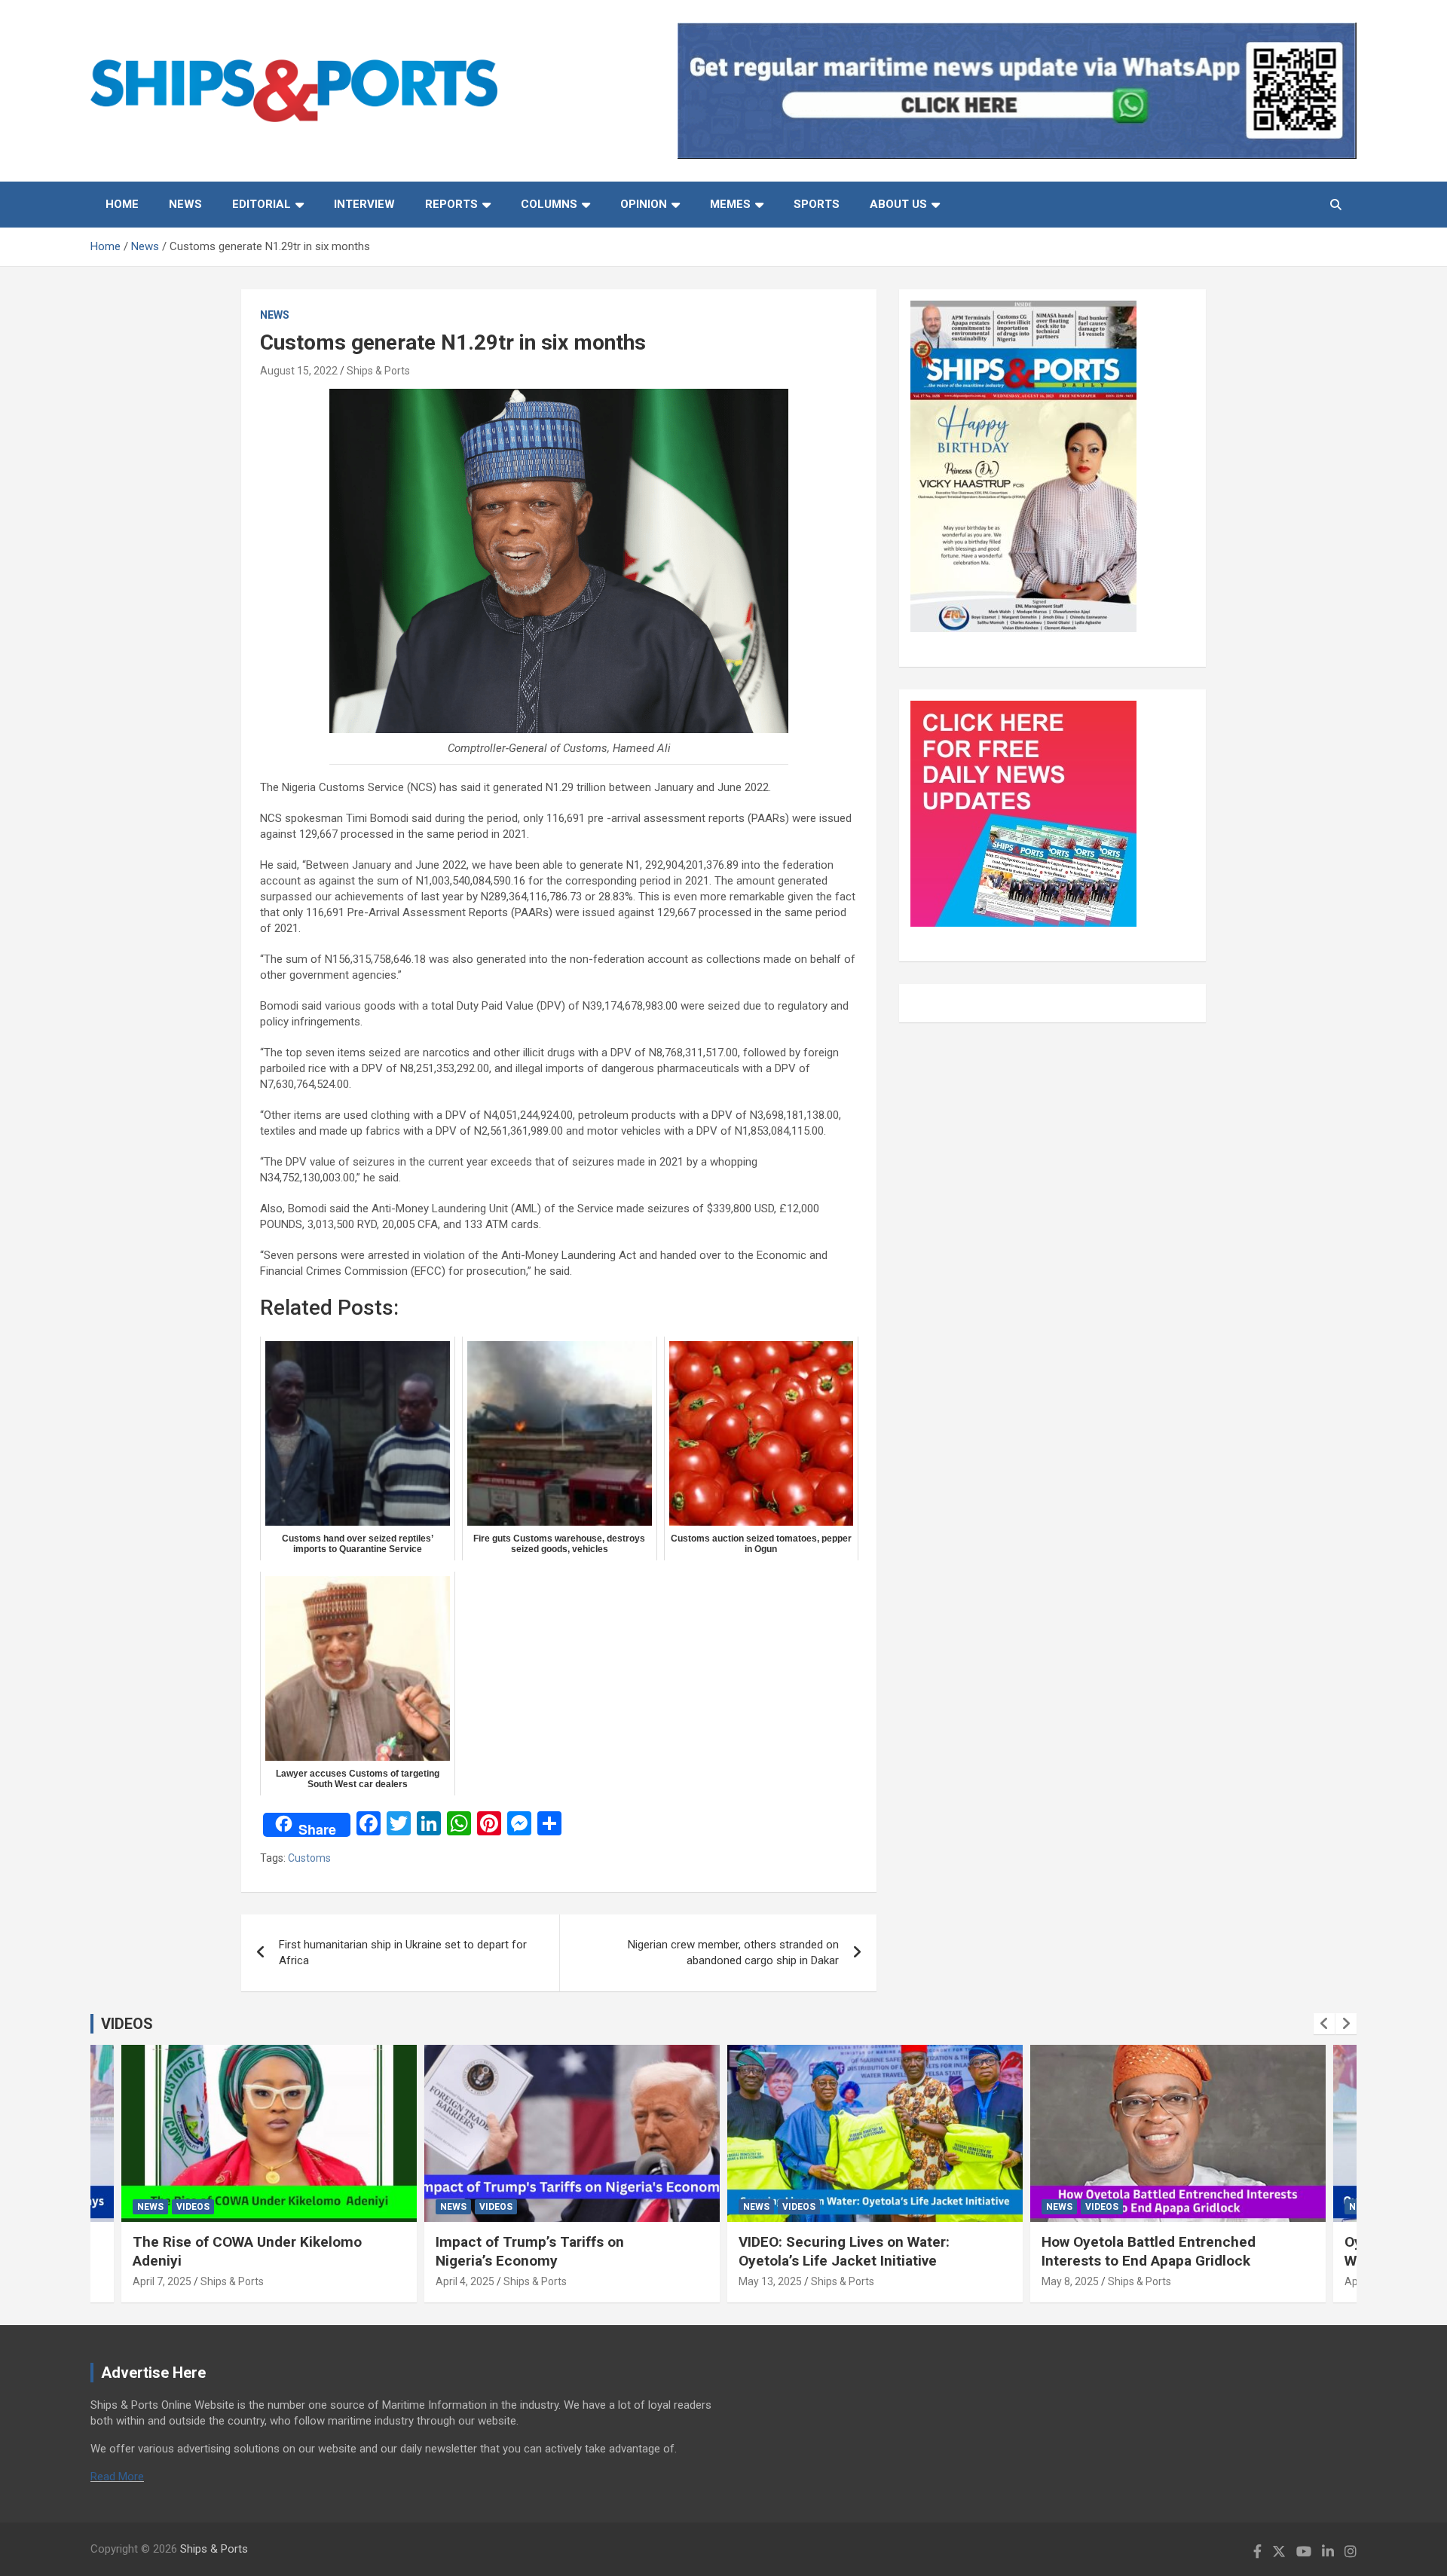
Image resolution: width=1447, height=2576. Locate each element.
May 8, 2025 (1070, 2281)
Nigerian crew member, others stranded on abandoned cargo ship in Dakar (733, 1953)
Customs (309, 1858)
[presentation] (1324, 2024)
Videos (193, 2207)
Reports (451, 204)
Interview (364, 204)
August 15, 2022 (299, 371)
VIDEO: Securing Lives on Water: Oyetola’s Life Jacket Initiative (844, 2251)
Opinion (644, 204)
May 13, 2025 (770, 2281)
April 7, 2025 (162, 2281)
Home (122, 204)
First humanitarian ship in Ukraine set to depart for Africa (403, 1953)
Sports (817, 204)
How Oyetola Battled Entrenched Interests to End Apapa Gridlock (1149, 2251)
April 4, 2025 (465, 2281)
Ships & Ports (378, 371)
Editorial (262, 204)
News (185, 204)
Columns (549, 204)
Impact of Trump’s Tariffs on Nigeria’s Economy (530, 2251)
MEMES (730, 204)
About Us (898, 204)
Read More (117, 2477)
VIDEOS (127, 2024)
